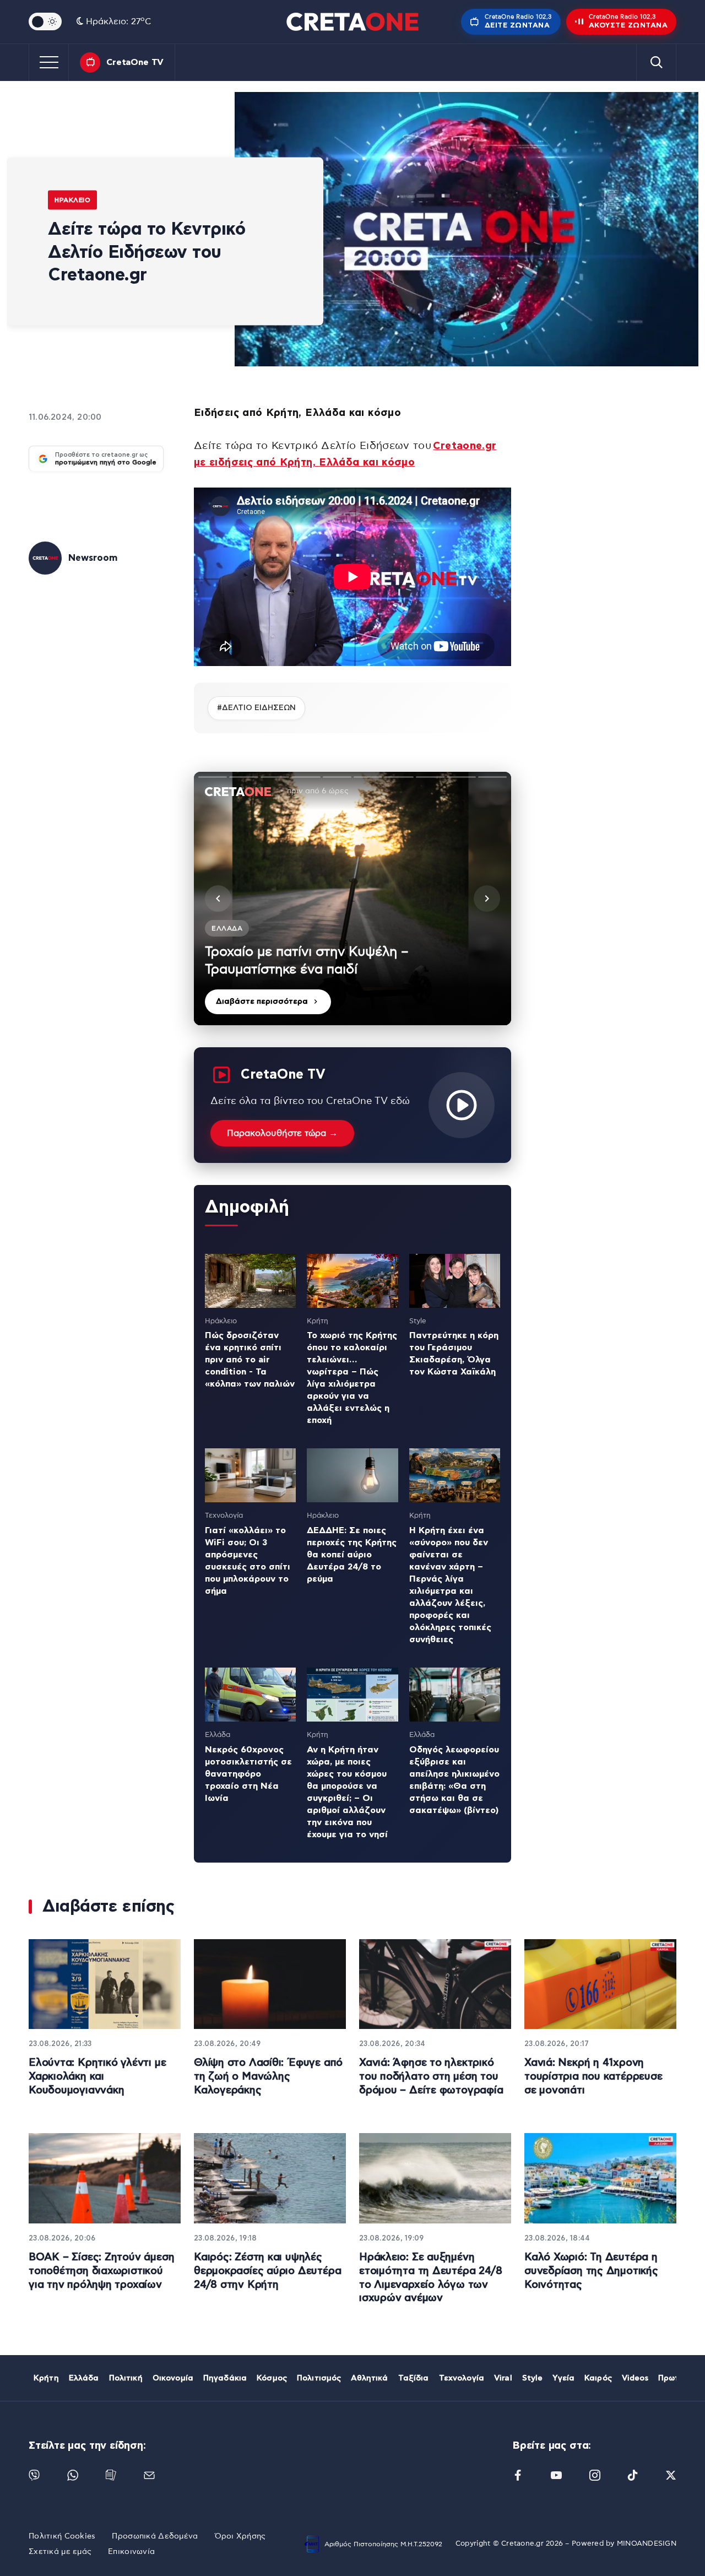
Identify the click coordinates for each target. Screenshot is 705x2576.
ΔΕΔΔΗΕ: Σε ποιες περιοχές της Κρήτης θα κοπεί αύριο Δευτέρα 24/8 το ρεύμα (352, 1555)
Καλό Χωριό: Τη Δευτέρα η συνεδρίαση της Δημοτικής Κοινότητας (591, 2271)
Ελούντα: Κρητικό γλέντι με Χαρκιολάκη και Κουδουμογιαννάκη (97, 2076)
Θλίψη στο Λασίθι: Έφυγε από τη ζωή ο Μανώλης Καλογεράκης (268, 2076)
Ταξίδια (414, 2378)
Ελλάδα (84, 2378)
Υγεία (563, 2378)
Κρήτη (46, 2378)
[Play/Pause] (352, 899)
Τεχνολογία (462, 2378)
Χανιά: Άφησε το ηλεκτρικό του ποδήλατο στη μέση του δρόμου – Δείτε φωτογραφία (431, 2076)
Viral (503, 2378)
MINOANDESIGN (647, 2544)
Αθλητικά (369, 2378)
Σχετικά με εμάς (60, 2552)
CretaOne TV (135, 62)
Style (533, 2378)
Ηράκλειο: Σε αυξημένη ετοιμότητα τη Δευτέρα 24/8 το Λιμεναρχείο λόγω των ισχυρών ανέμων (430, 2278)
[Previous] (218, 899)
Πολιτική (126, 2378)
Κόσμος (272, 2378)
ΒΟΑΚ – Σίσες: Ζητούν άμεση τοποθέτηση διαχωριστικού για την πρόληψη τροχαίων (101, 2271)
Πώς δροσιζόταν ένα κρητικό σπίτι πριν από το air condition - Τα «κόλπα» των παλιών (250, 1360)
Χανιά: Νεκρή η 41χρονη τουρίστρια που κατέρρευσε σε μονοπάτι (593, 2076)
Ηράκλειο (72, 200)
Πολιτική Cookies (62, 2536)
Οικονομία (173, 2378)
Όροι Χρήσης (240, 2536)
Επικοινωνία (131, 2552)
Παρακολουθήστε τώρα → (282, 1133)
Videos (635, 2378)
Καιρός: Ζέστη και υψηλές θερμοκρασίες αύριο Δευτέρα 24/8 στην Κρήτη (267, 2271)
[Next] (487, 899)
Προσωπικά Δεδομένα (155, 2536)
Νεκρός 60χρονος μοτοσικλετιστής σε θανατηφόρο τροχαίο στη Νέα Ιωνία (248, 1774)
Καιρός (598, 2378)
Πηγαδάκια (225, 2378)
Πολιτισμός (319, 2378)
